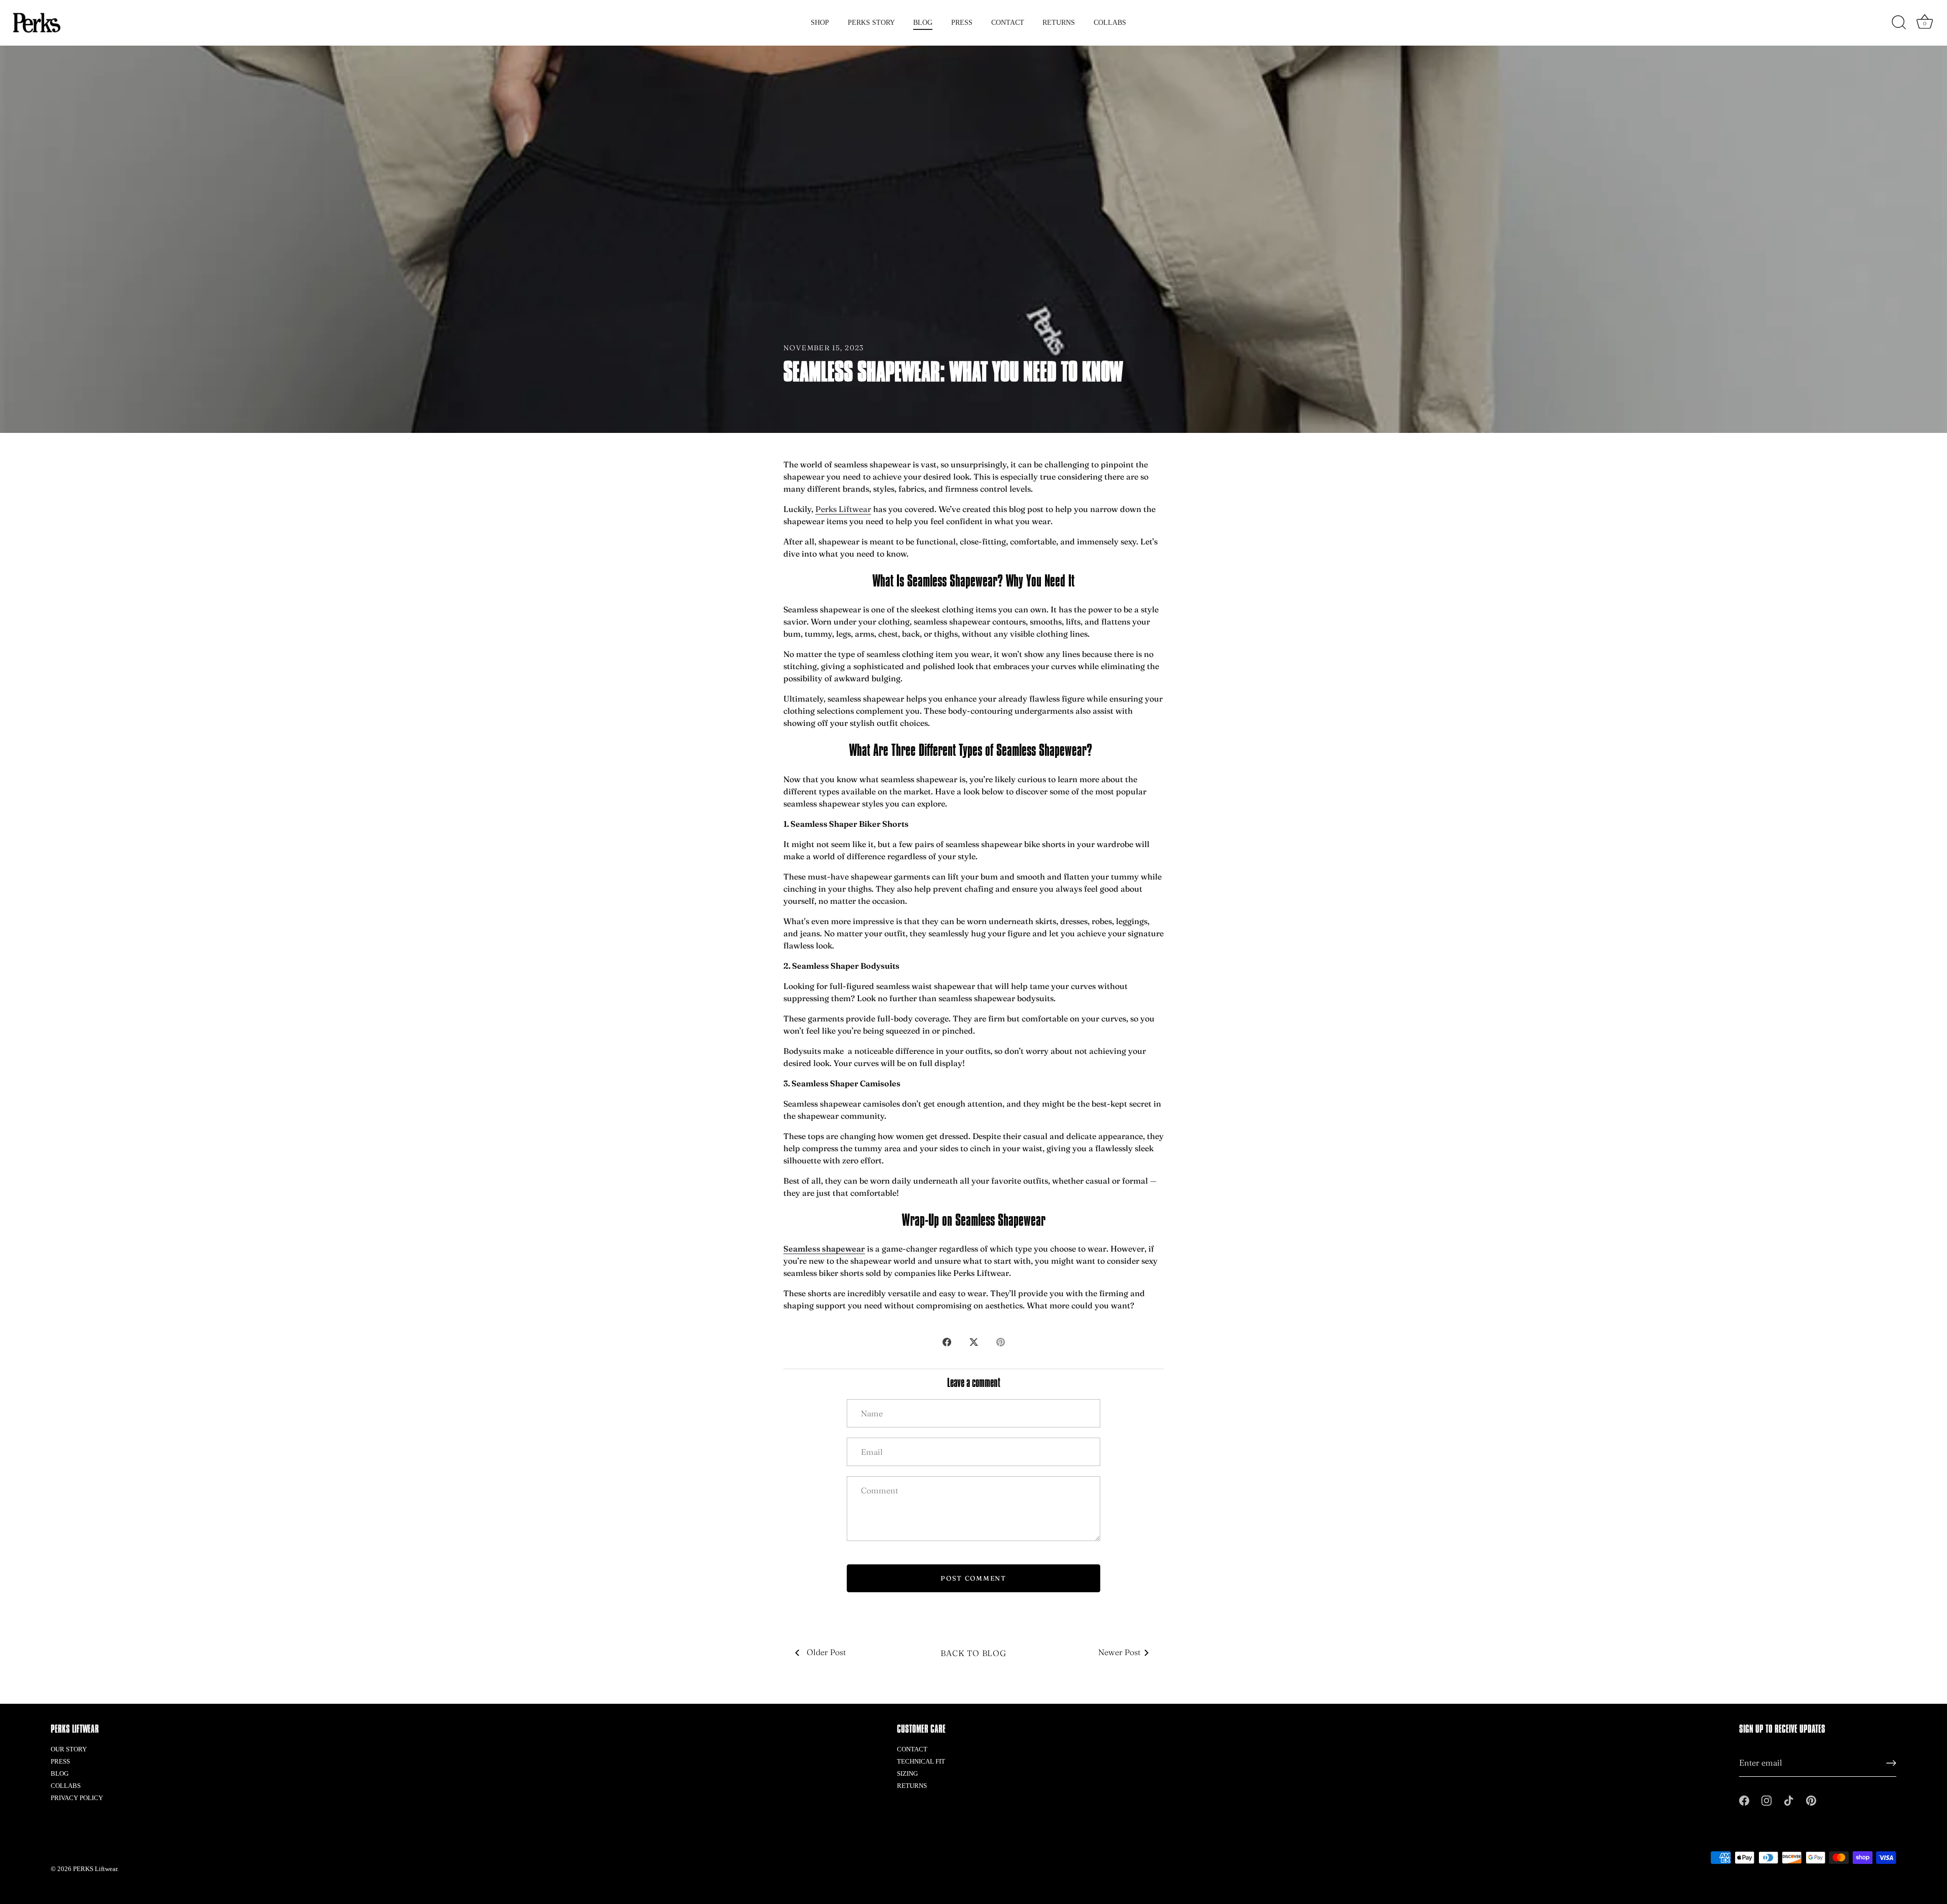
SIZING (907, 1773)
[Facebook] (1744, 1800)
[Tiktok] (1789, 1800)
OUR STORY (69, 1749)
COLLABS (1110, 23)
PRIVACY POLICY (77, 1798)
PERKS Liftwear (95, 1869)
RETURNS (1059, 23)
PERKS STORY (871, 23)
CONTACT (1008, 23)
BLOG (923, 23)
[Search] (1899, 23)
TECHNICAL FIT (921, 1761)
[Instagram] (1766, 1800)
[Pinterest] (1811, 1800)
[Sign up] (1891, 1763)
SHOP (820, 23)
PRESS (962, 23)
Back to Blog (974, 1653)
